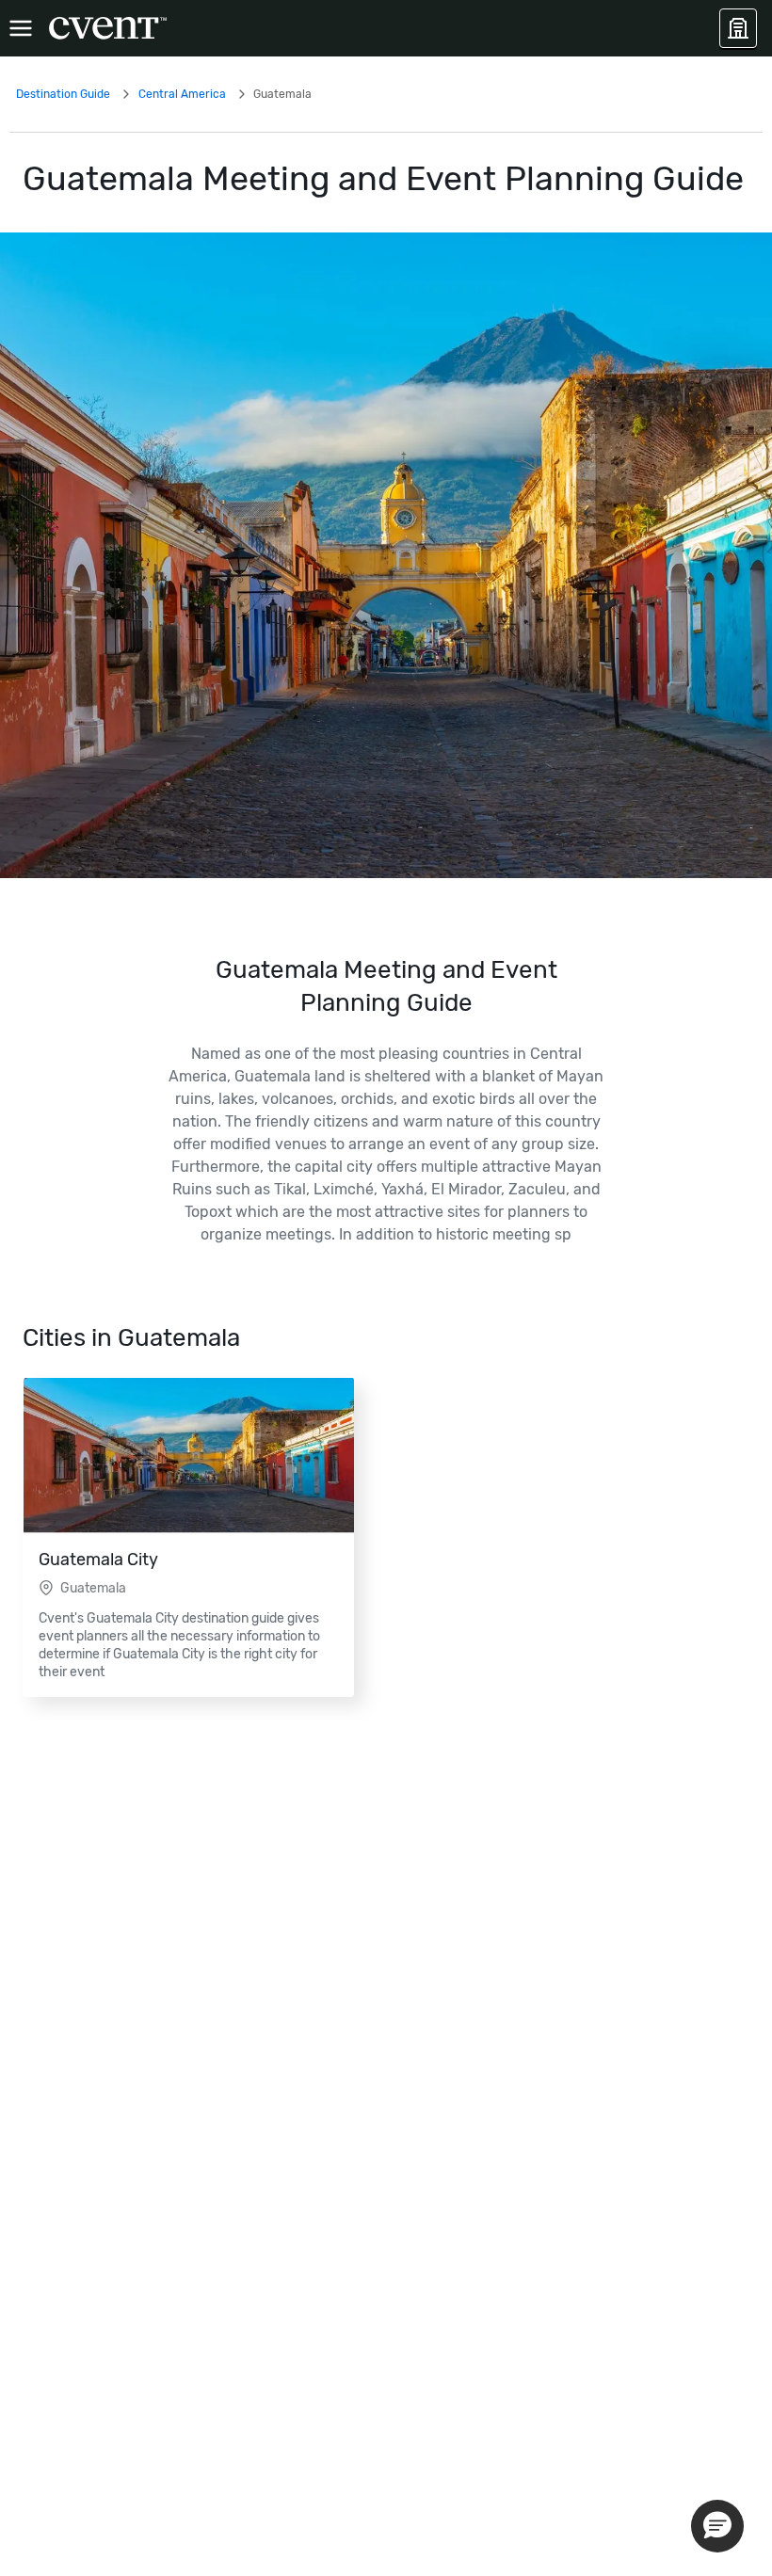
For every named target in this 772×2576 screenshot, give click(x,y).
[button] (717, 2526)
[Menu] (21, 28)
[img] (386, 555)
